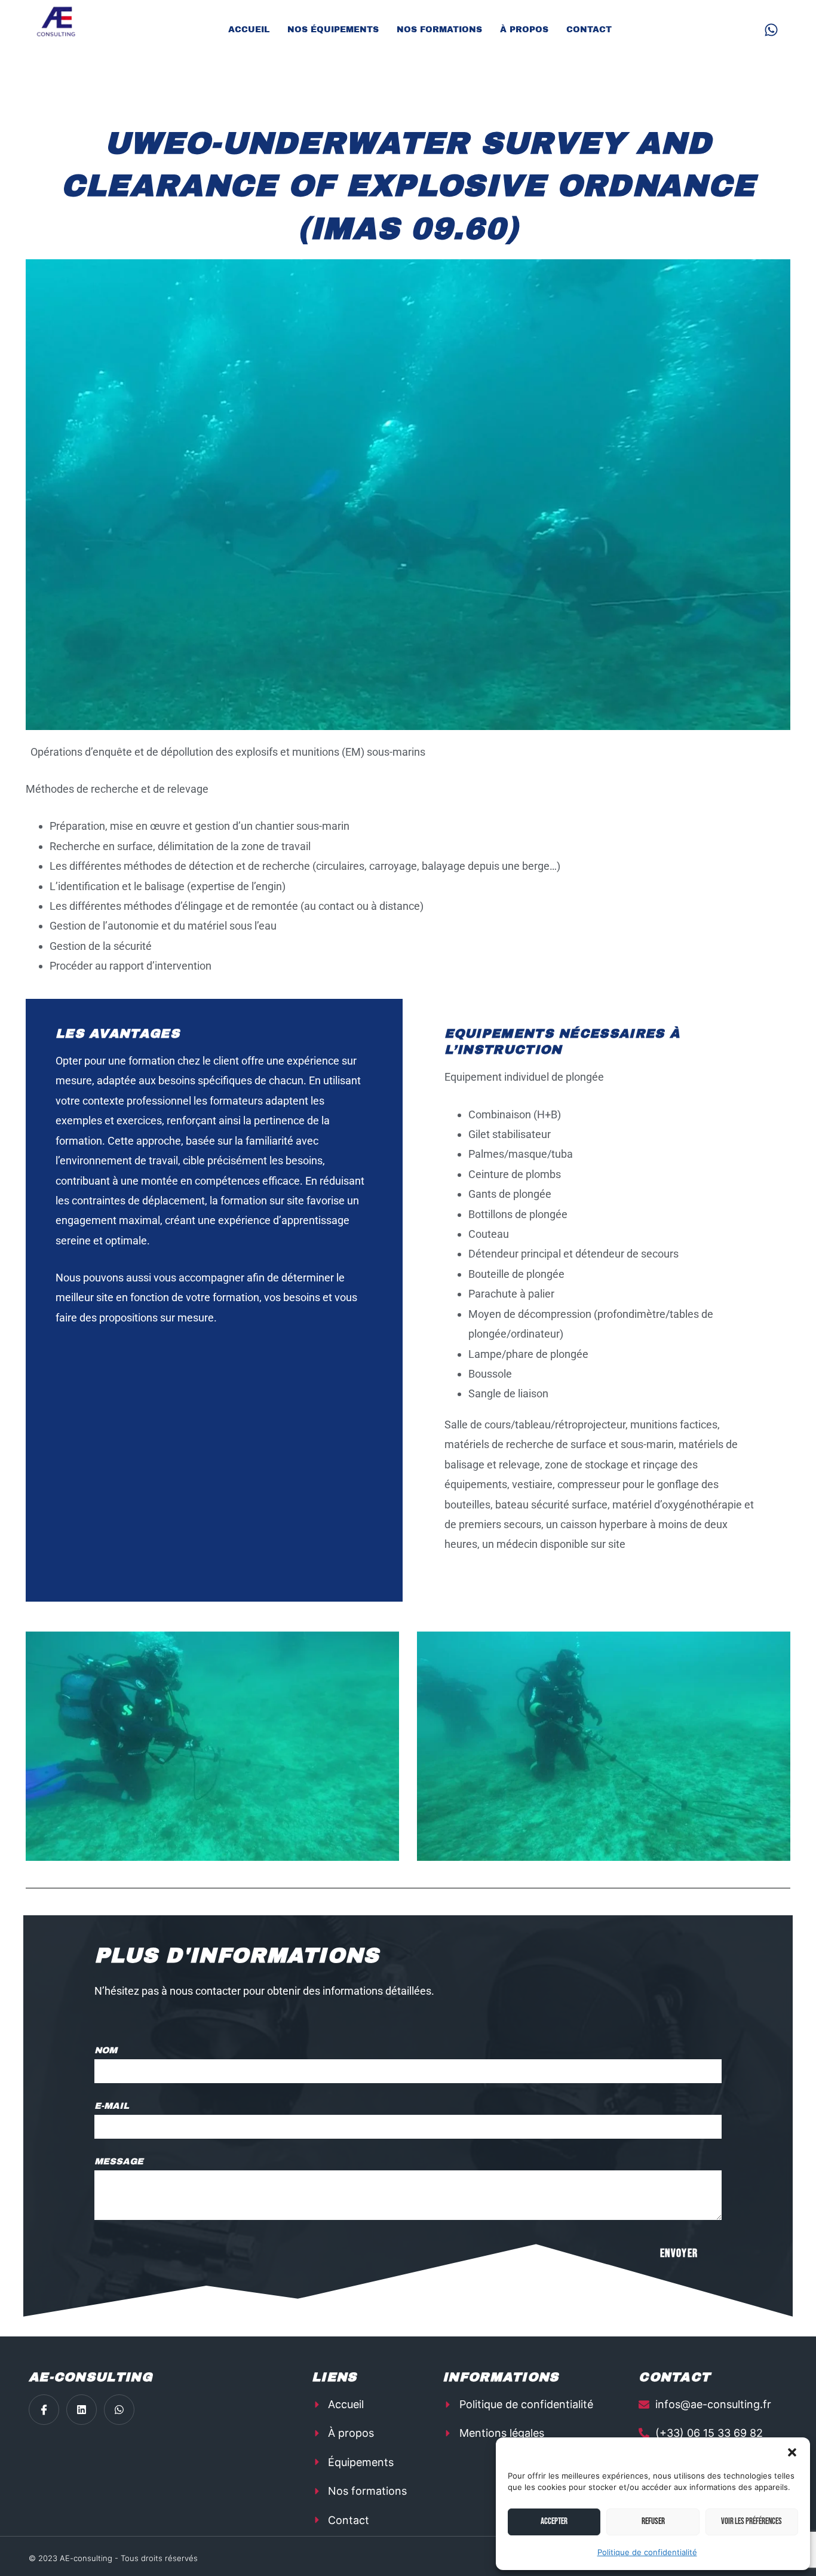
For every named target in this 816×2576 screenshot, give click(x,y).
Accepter (554, 2521)
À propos (524, 30)
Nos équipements (333, 30)
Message (119, 2161)
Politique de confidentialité (647, 2552)
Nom (106, 2050)
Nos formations (439, 30)
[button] (792, 2452)
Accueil (249, 30)
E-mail (112, 2106)
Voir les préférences (751, 2521)
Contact (589, 30)
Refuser (653, 2521)
